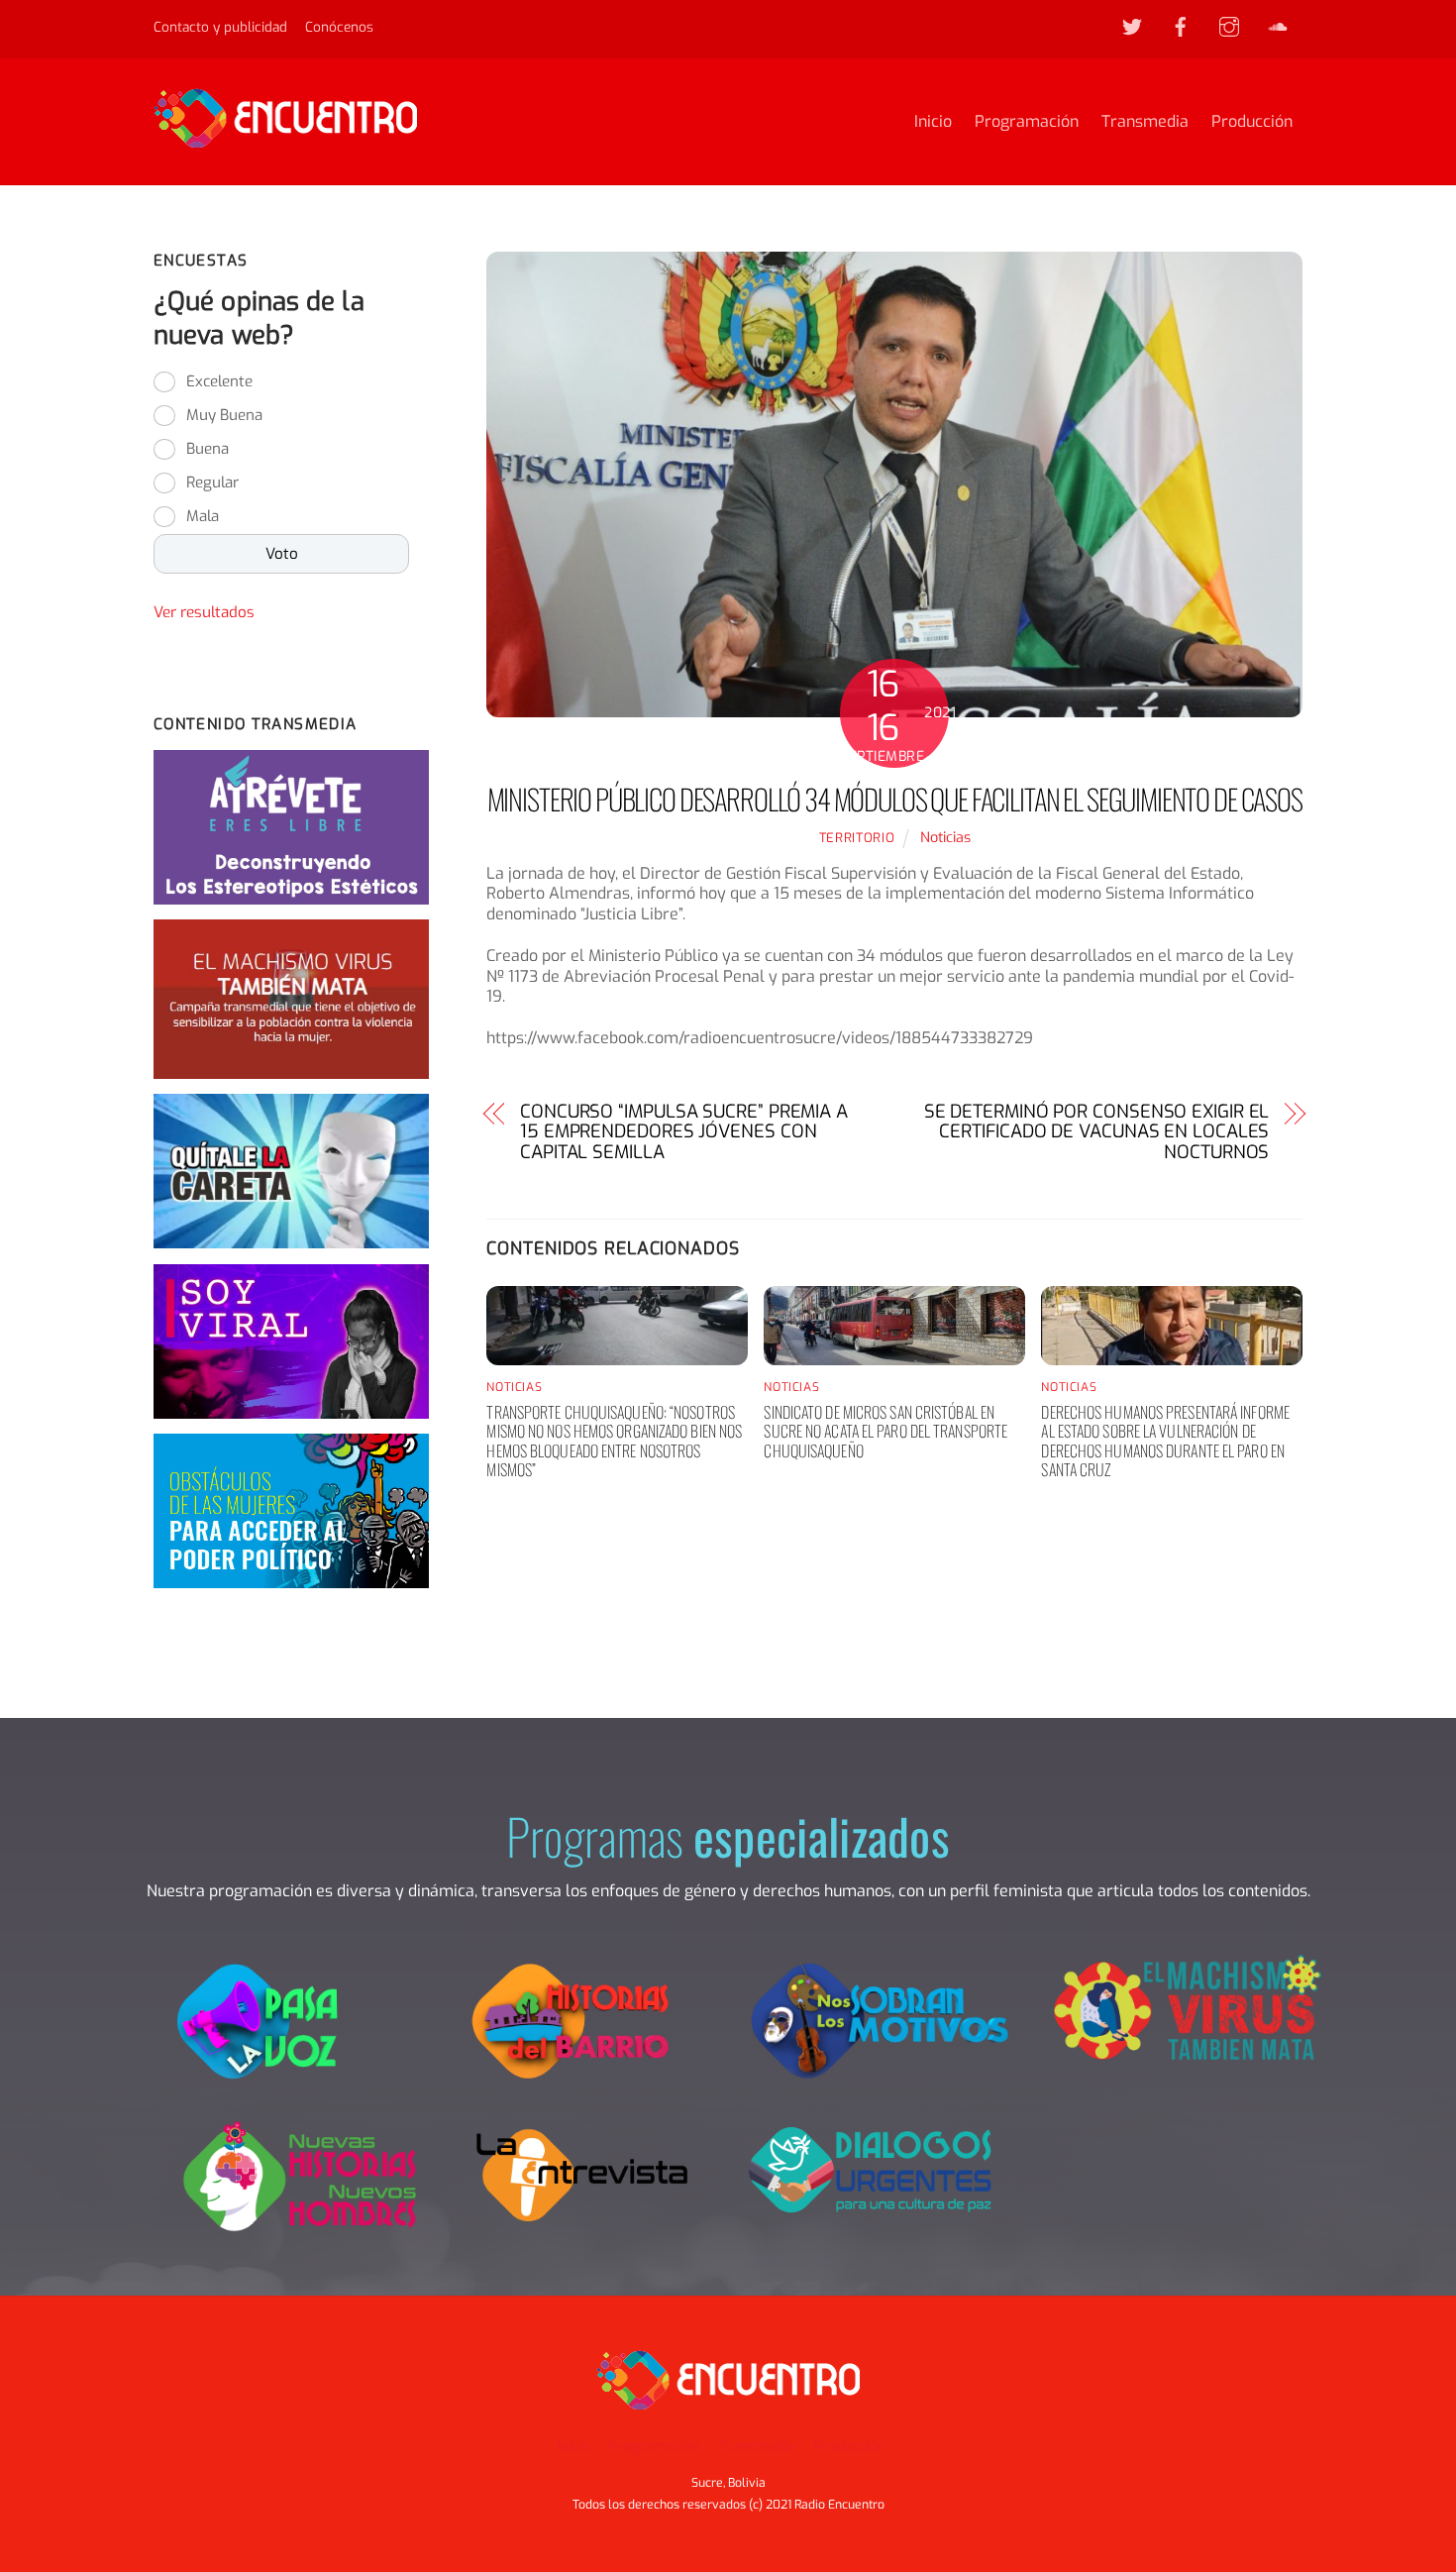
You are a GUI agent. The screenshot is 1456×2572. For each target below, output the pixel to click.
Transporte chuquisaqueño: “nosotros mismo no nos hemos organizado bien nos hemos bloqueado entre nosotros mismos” (614, 1441)
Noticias (945, 838)
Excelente (219, 381)
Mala (203, 516)
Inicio (933, 121)
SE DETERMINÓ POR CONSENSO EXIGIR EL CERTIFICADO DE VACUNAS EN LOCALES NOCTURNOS (1096, 1132)
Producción (1252, 121)
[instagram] (1229, 26)
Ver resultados (204, 612)
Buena (208, 449)
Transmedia (1145, 121)
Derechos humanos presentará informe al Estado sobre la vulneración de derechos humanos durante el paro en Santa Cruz (1165, 1441)
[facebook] (1181, 26)
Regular (212, 482)
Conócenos (339, 27)
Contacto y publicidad (220, 27)
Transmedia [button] (757, 2447)
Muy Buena (224, 415)
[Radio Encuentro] (285, 139)
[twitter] (1132, 26)
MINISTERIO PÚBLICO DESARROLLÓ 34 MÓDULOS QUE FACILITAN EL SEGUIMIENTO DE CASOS (895, 799)
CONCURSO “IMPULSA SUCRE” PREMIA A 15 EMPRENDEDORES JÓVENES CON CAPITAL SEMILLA (684, 1132)
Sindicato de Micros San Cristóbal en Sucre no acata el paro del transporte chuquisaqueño (885, 1431)
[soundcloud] (1278, 26)
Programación (1027, 121)
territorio (857, 838)
